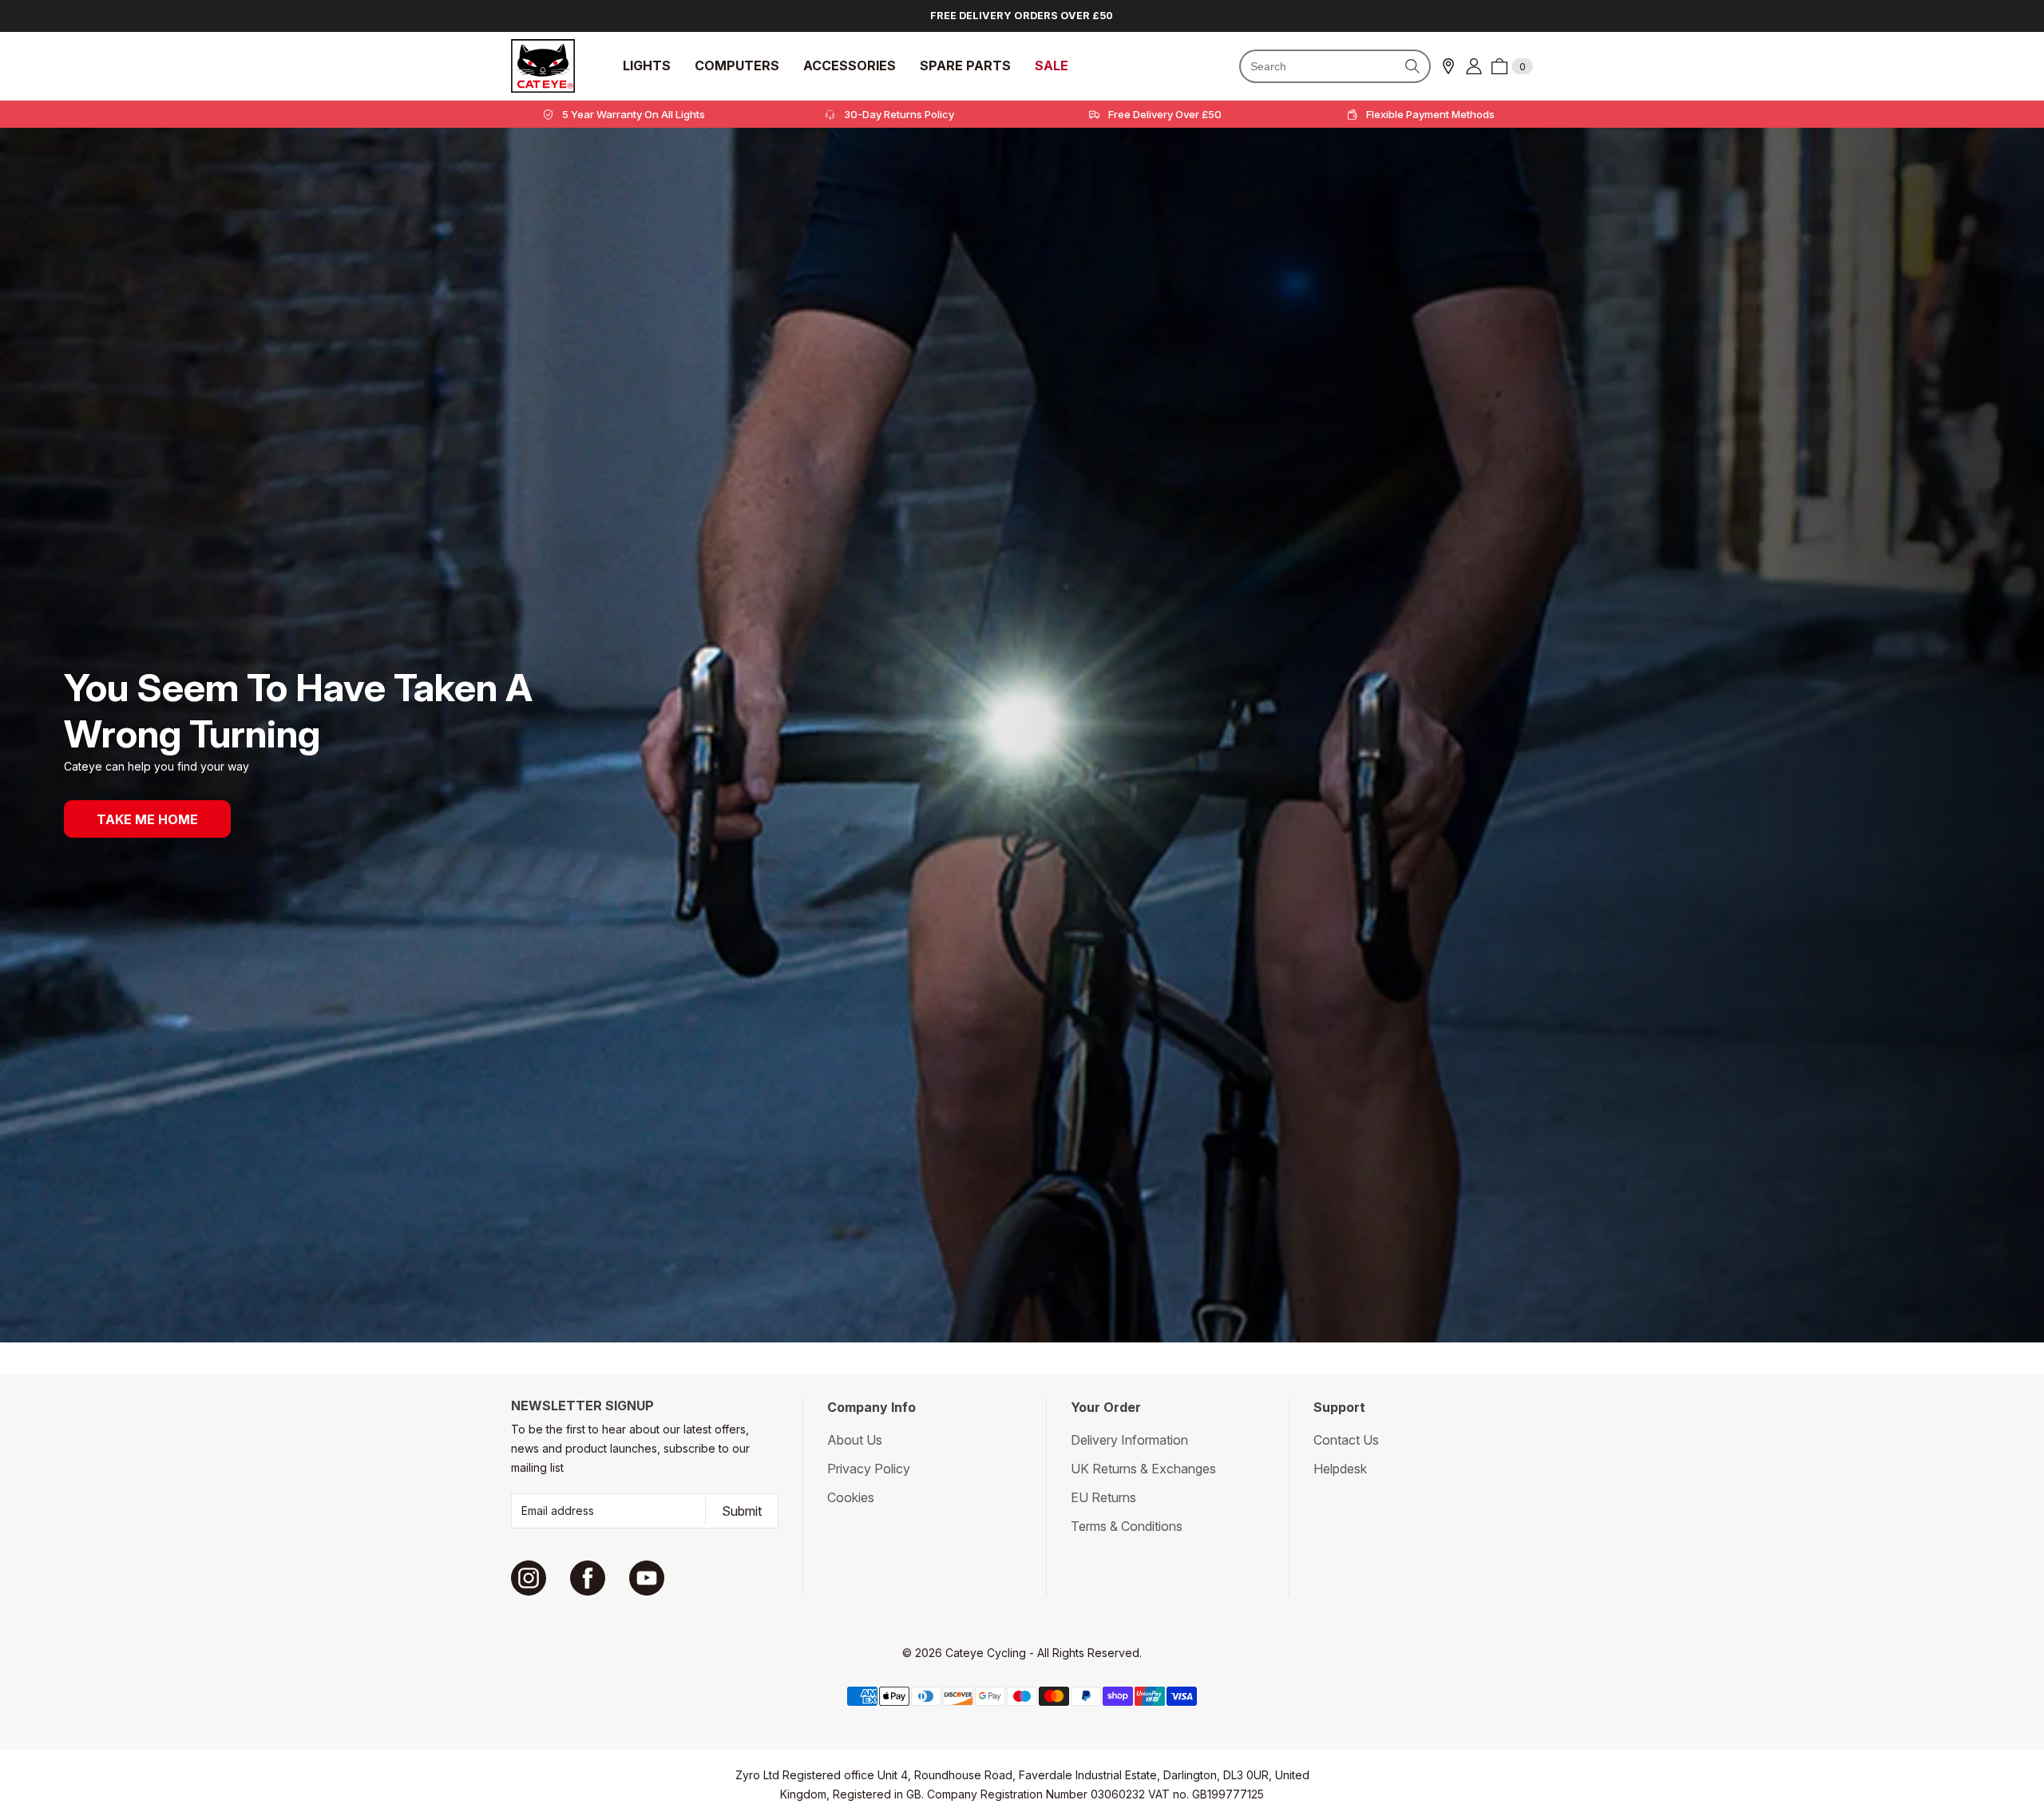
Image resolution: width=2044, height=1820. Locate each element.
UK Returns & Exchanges (1143, 1469)
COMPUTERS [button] (737, 66)
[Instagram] (529, 1578)
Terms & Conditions (1127, 1526)
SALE (1052, 66)
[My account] (1474, 66)
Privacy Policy (869, 1469)
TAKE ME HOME (147, 819)
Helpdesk (1340, 1469)
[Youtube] (647, 1578)
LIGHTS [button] (647, 66)
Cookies (851, 1497)
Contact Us (1346, 1440)
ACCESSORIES (850, 66)
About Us (855, 1440)
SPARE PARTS (965, 66)
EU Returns (1103, 1497)
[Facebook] (588, 1578)
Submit (742, 1511)
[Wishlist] (1448, 66)
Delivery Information (1129, 1440)
